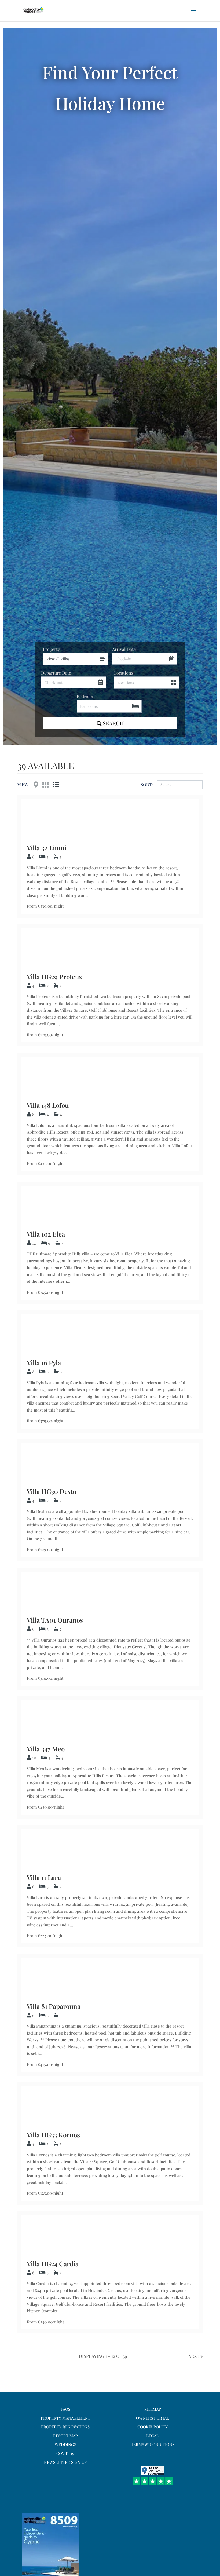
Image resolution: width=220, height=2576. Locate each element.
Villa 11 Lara (44, 1877)
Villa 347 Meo (46, 1749)
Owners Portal (153, 2418)
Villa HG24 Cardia (53, 2264)
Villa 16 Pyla (44, 1362)
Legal (153, 2436)
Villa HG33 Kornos (53, 2135)
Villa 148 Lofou (48, 1105)
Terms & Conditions (153, 2444)
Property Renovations (65, 2427)
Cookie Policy (153, 2427)
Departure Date (56, 673)
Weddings (65, 2444)
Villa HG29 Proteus (54, 977)
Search (113, 723)
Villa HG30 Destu (52, 1491)
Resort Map (65, 2436)
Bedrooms (87, 696)
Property (51, 649)
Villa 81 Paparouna (54, 2006)
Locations (124, 673)
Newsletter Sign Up (65, 2462)
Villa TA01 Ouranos (55, 1620)
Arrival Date (124, 649)
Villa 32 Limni (47, 848)
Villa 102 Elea (46, 1234)
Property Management (65, 2418)
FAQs (65, 2409)
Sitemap (153, 2409)
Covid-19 (65, 2453)
